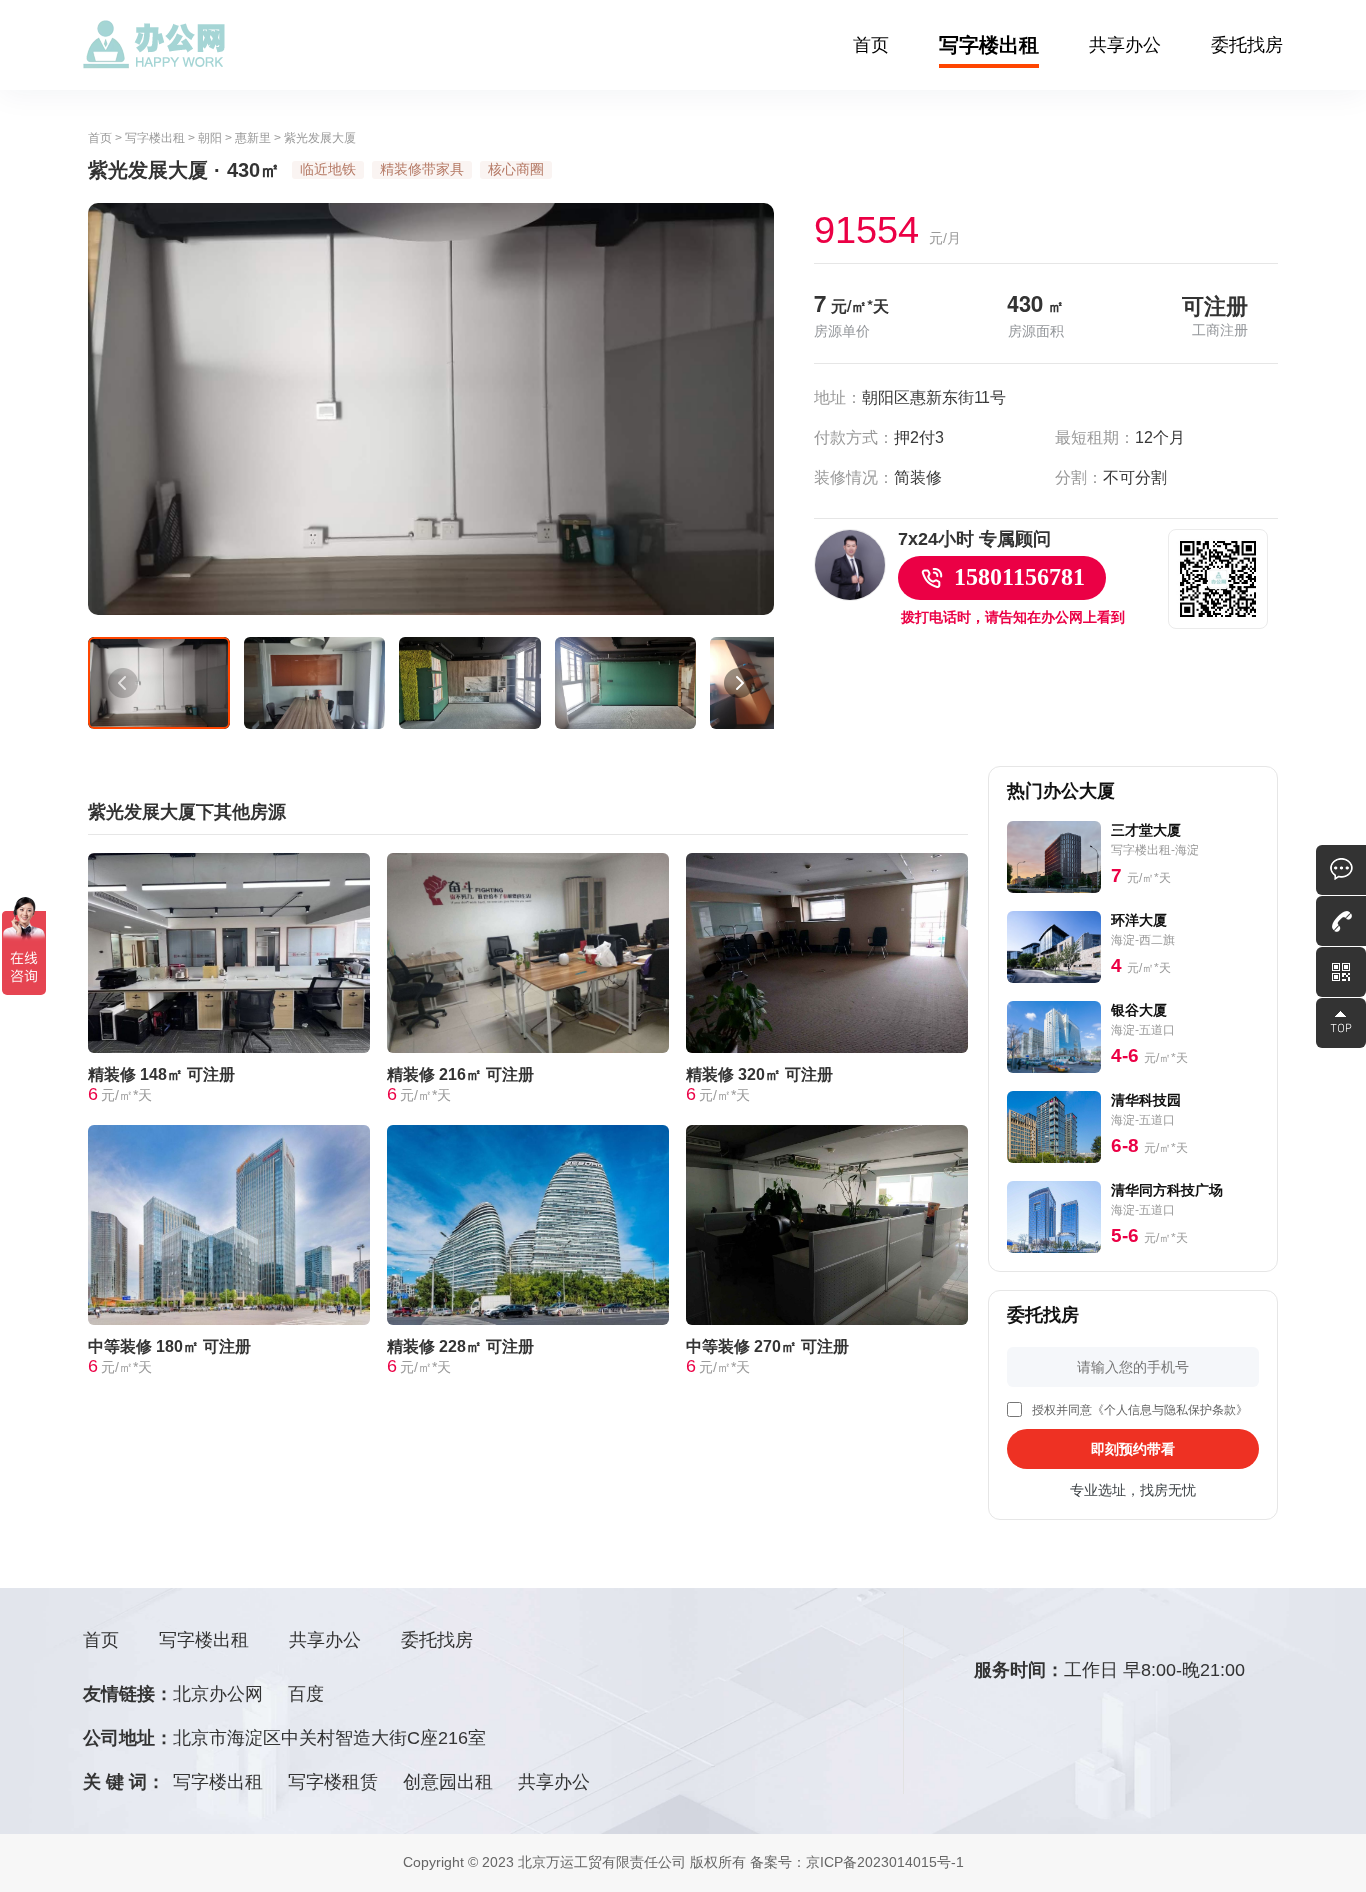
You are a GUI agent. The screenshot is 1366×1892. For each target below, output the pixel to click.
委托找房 (1247, 45)
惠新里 (253, 138)
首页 (871, 45)
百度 (306, 1694)
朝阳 (210, 138)
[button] (123, 683)
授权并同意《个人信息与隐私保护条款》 (1140, 1410)
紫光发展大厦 (320, 138)
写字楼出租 (989, 45)
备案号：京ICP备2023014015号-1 (857, 1862)
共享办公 (1125, 45)
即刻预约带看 (1133, 1449)
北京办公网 (218, 1694)
